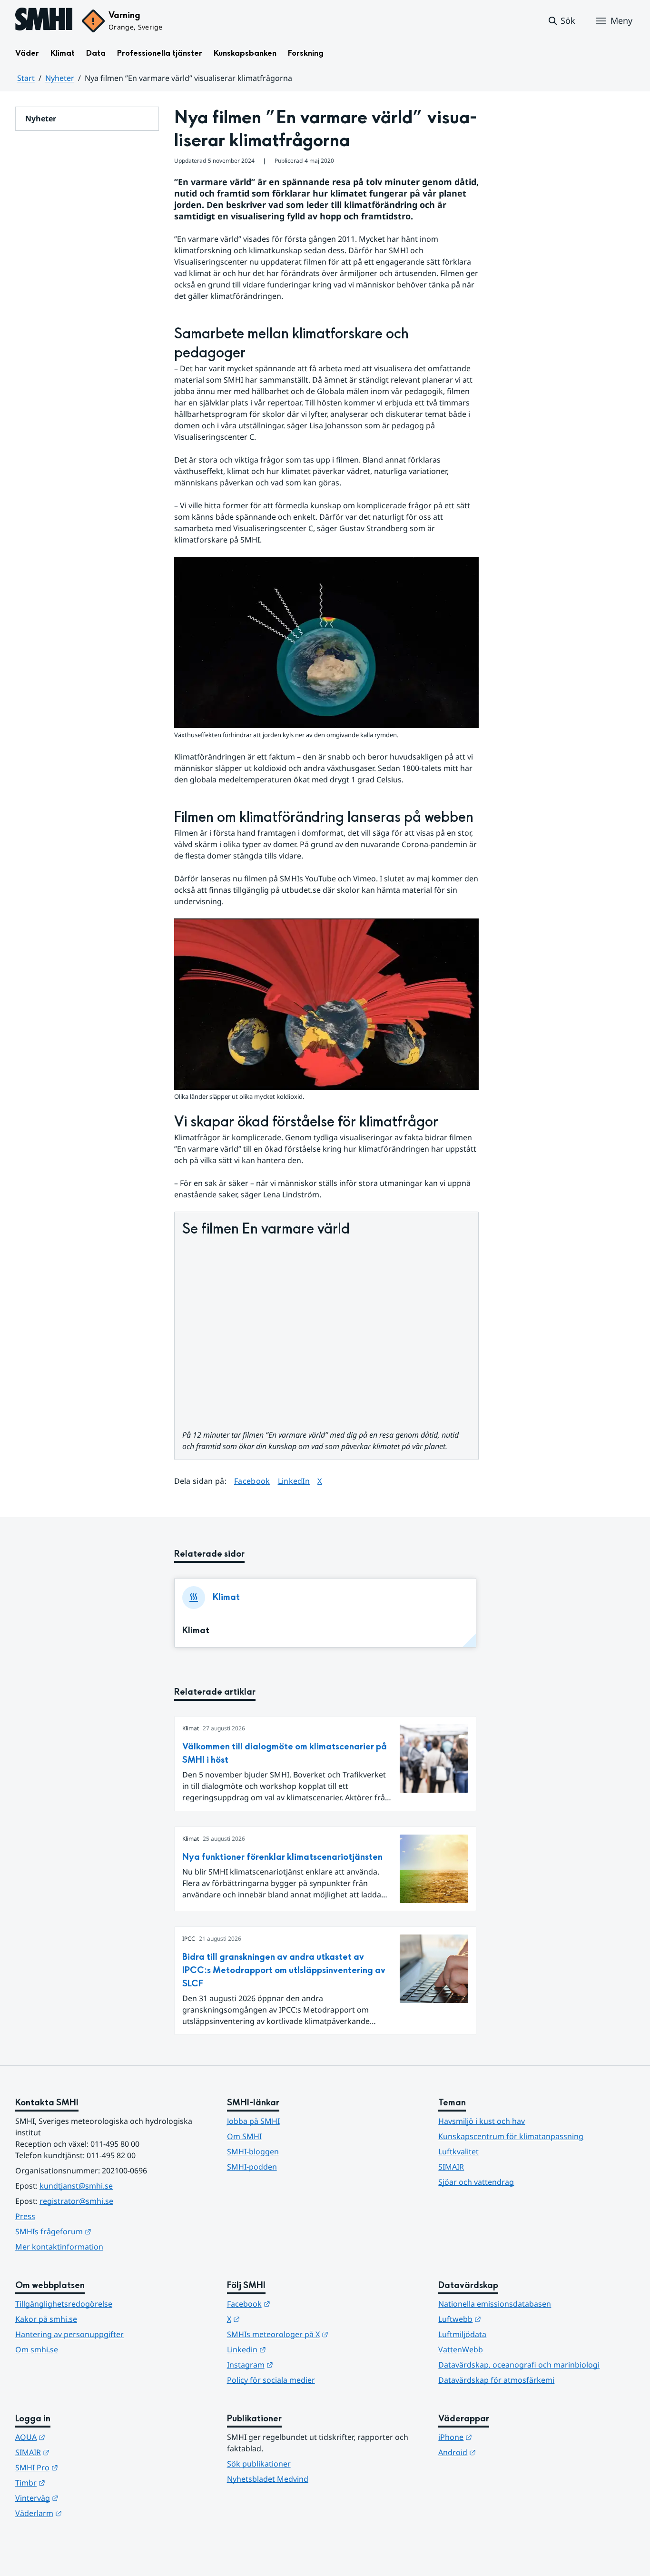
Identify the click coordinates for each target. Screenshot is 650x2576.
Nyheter (60, 78)
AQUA (77, 2437)
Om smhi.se (37, 2349)
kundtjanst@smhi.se (76, 2186)
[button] (561, 21)
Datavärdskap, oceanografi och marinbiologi (519, 2365)
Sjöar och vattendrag (476, 2182)
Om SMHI (244, 2136)
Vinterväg (84, 2498)
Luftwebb (506, 2319)
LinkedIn (294, 1481)
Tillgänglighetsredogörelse (64, 2304)
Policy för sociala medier (271, 2380)
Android (504, 2452)
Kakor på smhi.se (46, 2319)
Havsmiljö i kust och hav (482, 2121)
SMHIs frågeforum (100, 2231)
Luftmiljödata (462, 2334)
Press (25, 2216)
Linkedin (293, 2349)
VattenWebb (461, 2349)
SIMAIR (451, 2167)
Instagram (297, 2364)
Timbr (77, 2482)
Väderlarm (85, 2513)
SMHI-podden (252, 2167)
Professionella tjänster (160, 53)
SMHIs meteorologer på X (324, 2334)
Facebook (252, 1481)
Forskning (306, 53)
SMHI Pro (83, 2467)
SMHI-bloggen (253, 2152)
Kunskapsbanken (245, 53)
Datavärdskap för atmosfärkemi (496, 2380)
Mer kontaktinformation (59, 2247)
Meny (621, 20)
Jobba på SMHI (253, 2121)
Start (26, 78)
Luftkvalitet (458, 2152)
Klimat (63, 53)
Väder (27, 53)
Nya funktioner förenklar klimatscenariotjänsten (282, 1857)
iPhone (502, 2437)
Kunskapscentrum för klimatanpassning (511, 2136)
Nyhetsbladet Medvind (268, 2479)
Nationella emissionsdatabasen (495, 2304)
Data (96, 53)
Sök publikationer (259, 2464)
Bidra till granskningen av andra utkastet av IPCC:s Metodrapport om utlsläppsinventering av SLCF (284, 1970)
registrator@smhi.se (76, 2201)
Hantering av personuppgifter (69, 2334)
